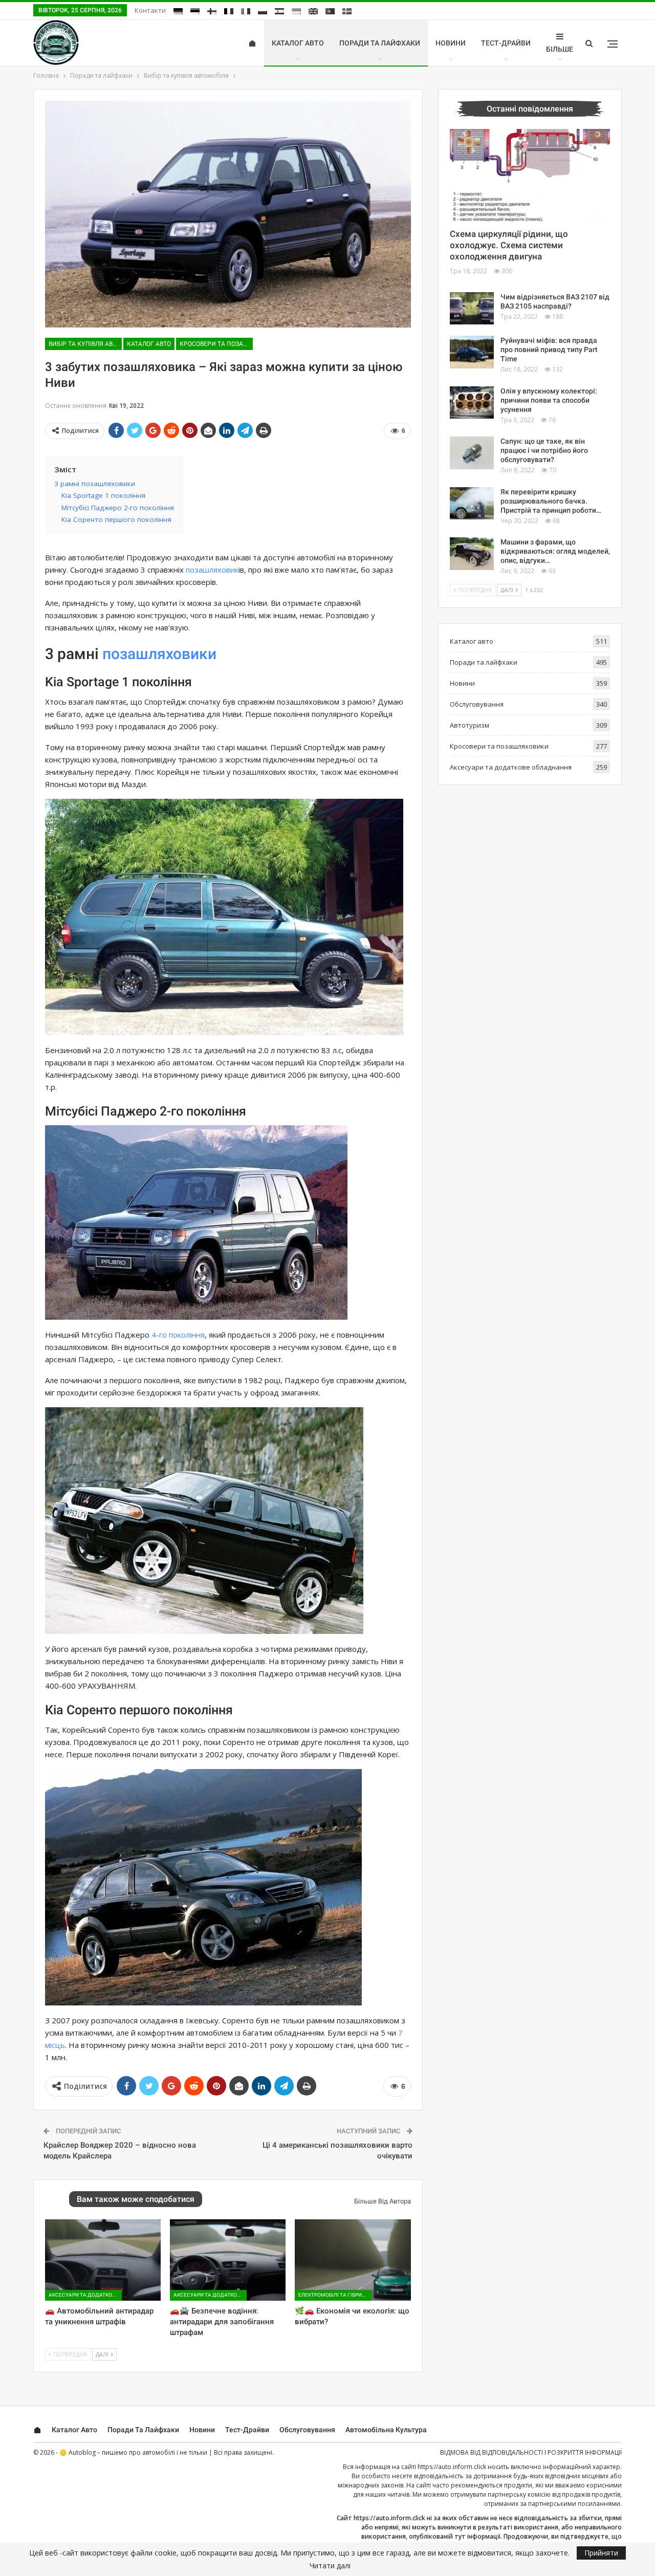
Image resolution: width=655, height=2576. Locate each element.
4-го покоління (178, 1335)
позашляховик (212, 570)
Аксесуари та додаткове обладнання (85, 2295)
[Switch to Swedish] (347, 11)
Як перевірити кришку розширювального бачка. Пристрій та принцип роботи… (551, 501)
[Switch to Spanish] (279, 11)
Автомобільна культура (386, 2430)
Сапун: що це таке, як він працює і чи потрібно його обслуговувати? (544, 450)
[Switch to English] (313, 11)
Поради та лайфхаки (380, 43)
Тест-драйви (506, 43)
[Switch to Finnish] (212, 11)
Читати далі (330, 2566)
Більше (560, 49)
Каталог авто (298, 43)
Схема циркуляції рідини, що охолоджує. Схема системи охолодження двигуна (509, 245)
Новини (451, 43)
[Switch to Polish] (263, 11)
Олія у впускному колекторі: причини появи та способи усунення (549, 400)
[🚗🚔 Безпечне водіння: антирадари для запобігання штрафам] (228, 2260)
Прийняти (601, 2553)
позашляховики (159, 654)
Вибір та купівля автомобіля (85, 344)
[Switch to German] (178, 11)
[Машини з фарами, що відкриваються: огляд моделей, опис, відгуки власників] (472, 554)
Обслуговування (477, 704)
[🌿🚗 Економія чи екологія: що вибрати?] (353, 2260)
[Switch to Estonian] (195, 11)
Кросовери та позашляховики (216, 344)
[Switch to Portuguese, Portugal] (330, 11)
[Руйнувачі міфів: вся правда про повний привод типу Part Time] (472, 352)
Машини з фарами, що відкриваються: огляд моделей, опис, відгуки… (555, 551)
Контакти (150, 10)
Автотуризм (470, 725)
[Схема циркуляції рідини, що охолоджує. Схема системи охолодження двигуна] (530, 176)
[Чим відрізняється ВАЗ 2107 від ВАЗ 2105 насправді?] (472, 309)
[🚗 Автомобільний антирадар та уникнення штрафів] (103, 2260)
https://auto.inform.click (452, 2467)
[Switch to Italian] (246, 11)
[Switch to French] (229, 11)
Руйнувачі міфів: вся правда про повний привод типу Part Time (549, 350)
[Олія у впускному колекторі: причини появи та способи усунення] (472, 403)
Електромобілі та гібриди (334, 2295)
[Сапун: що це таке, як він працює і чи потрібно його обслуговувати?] (472, 453)
